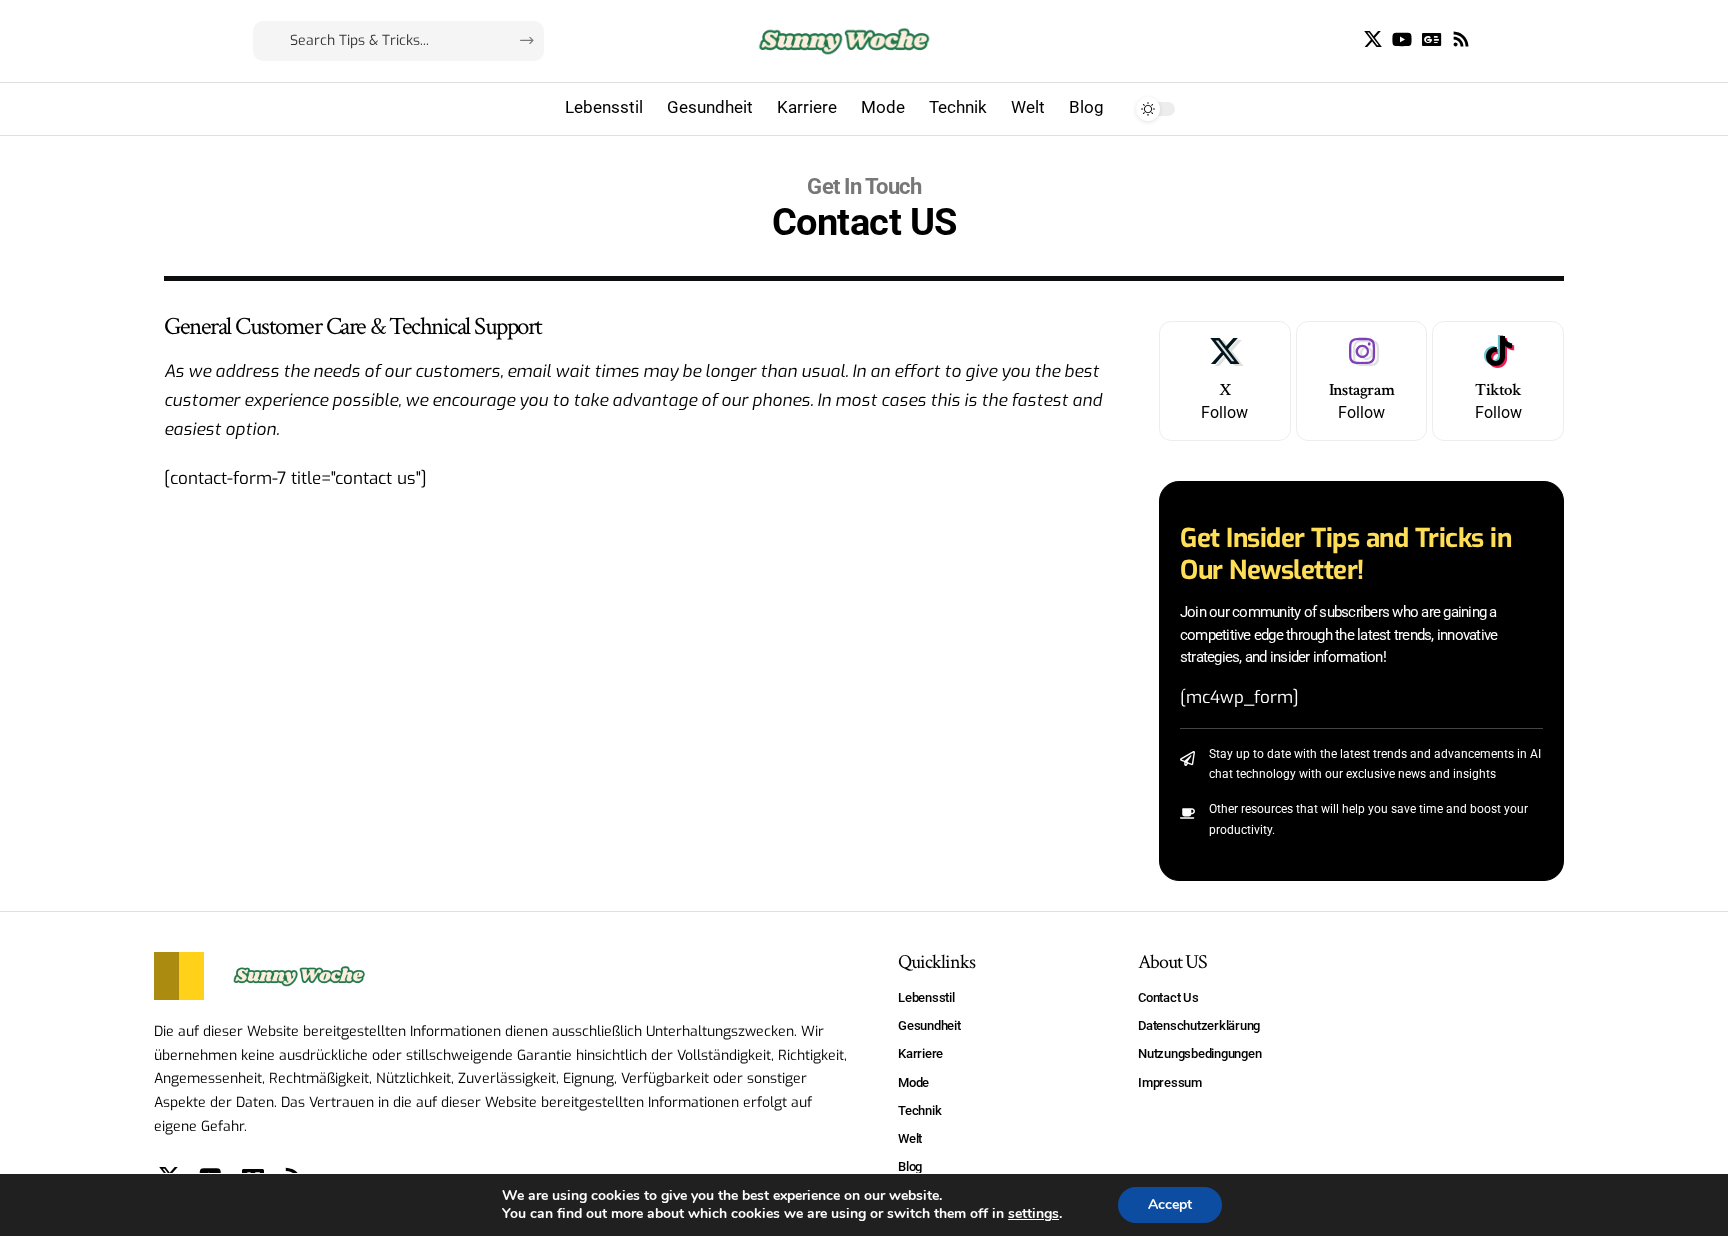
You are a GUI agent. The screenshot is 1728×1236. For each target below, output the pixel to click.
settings (1033, 1214)
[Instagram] (1362, 381)
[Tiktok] (1498, 381)
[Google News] (1432, 39)
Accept (1170, 1204)
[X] (1373, 39)
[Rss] (1461, 39)
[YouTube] (1402, 39)
